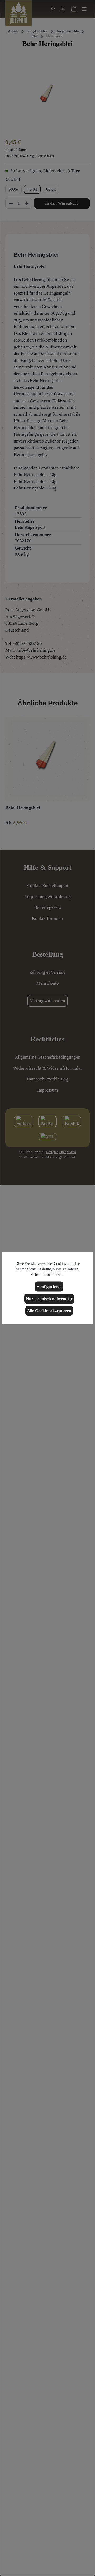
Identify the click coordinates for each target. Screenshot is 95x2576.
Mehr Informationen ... (48, 1274)
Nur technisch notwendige (49, 1298)
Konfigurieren (49, 1286)
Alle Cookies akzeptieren (49, 1311)
